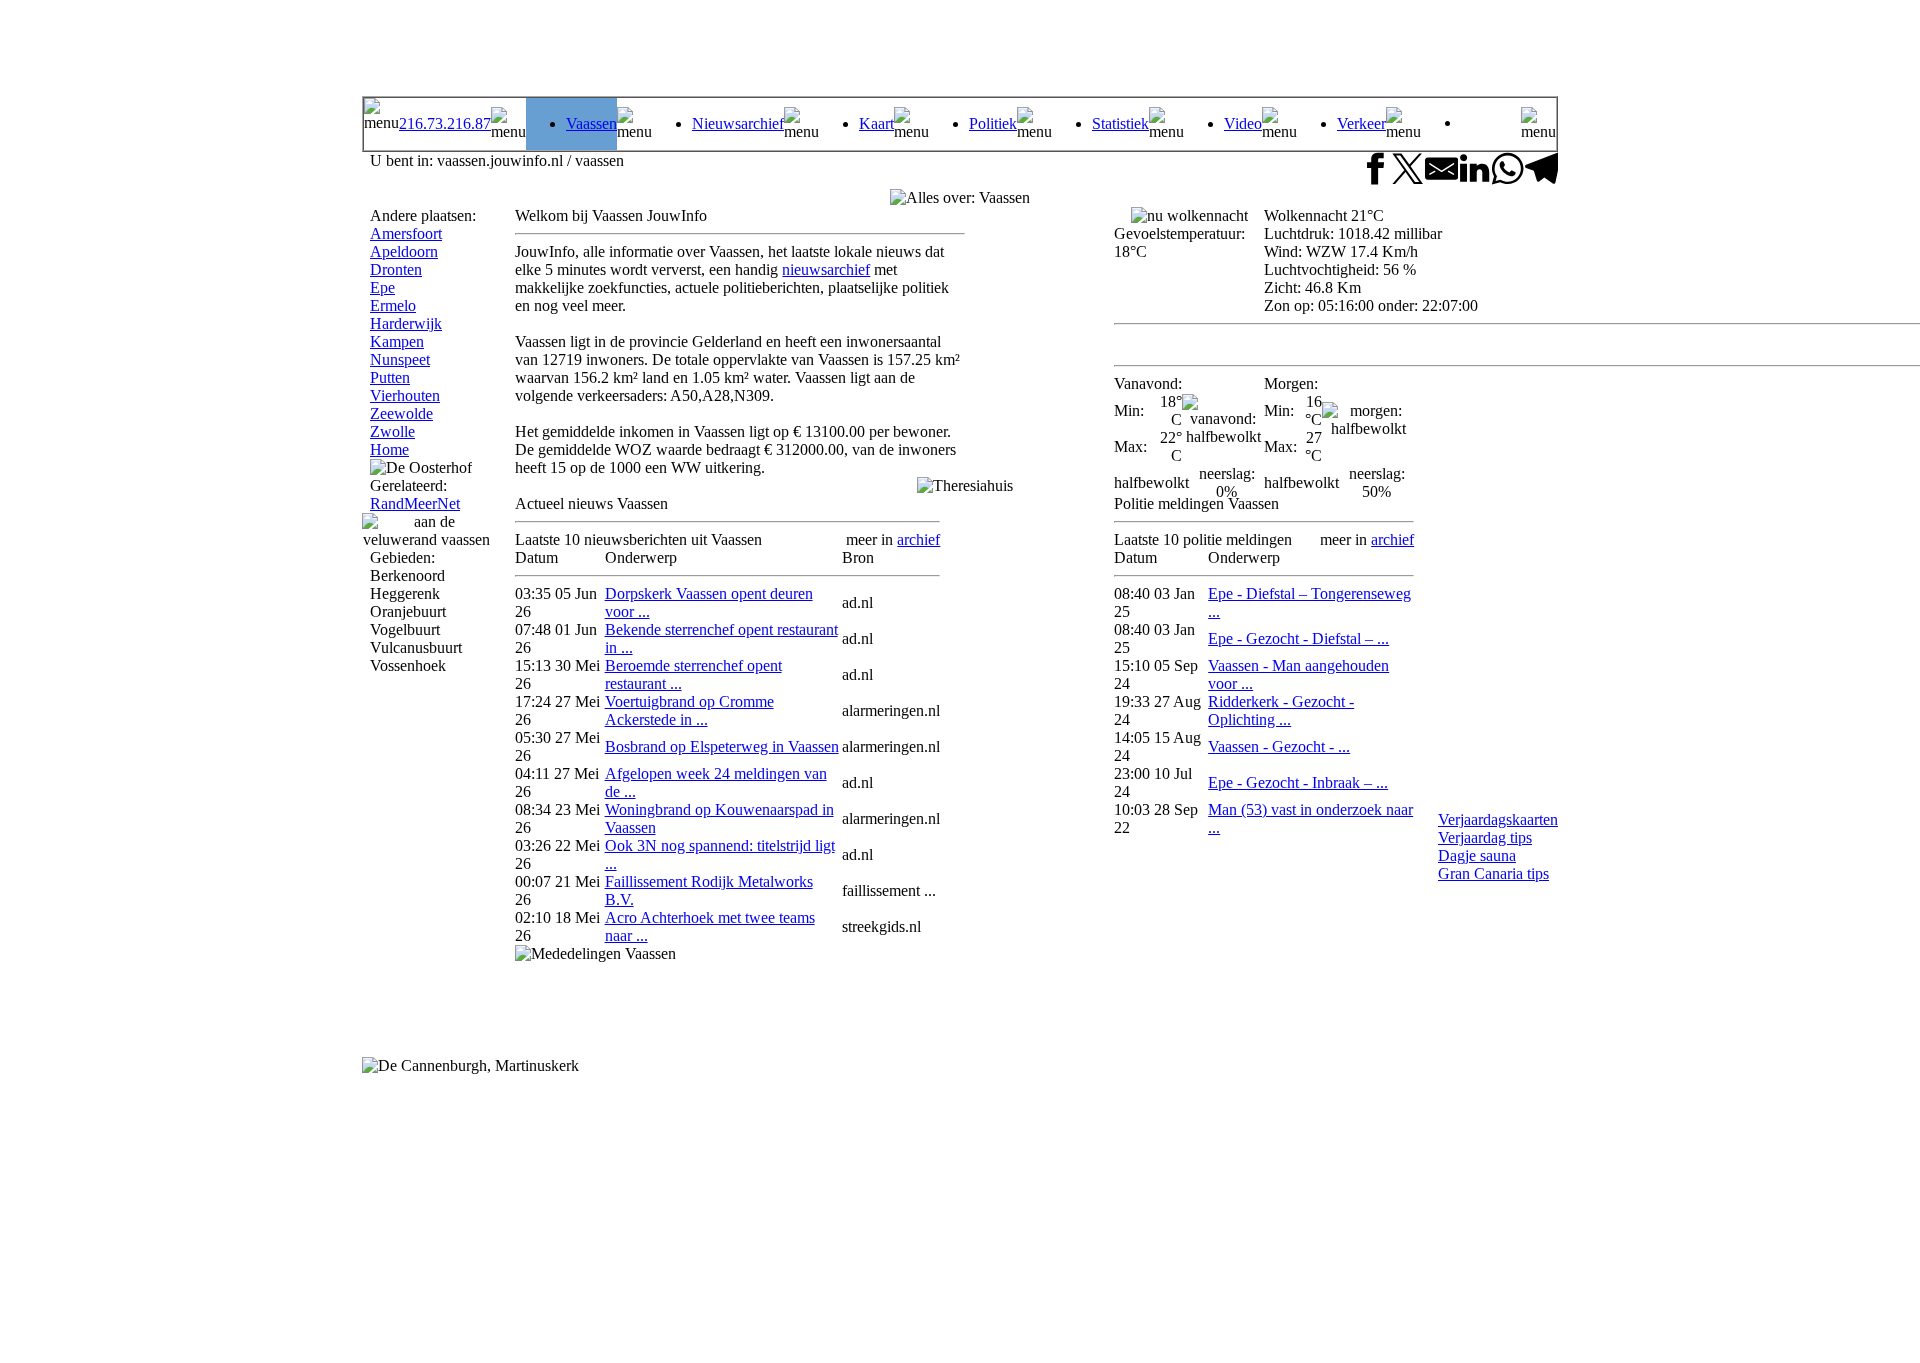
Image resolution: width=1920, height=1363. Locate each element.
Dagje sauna (1477, 855)
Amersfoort (406, 233)
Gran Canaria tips (1493, 873)
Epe (382, 287)
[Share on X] (1407, 170)
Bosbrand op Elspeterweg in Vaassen (722, 746)
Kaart (876, 123)
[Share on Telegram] (1541, 170)
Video (1243, 123)
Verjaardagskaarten (1498, 819)
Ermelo (393, 305)
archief (918, 539)
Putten (390, 377)
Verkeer (1361, 123)
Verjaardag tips (1485, 837)
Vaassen (591, 123)
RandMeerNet (415, 503)
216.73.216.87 (445, 123)
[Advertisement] (1304, 50)
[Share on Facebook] (1374, 170)
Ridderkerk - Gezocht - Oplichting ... (1281, 710)
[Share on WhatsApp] (1507, 170)
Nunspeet (400, 359)
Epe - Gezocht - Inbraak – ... (1298, 782)
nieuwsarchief (826, 269)
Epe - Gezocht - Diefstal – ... (1298, 638)
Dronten (396, 269)
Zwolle (392, 431)
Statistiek (1120, 123)
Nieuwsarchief (738, 123)
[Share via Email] (1441, 170)
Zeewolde (401, 413)
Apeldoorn (404, 251)
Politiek (993, 123)
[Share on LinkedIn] (1474, 170)
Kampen (397, 341)
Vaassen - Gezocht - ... (1279, 746)
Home (389, 449)
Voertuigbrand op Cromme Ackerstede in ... (689, 710)
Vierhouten (405, 395)
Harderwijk (406, 323)
